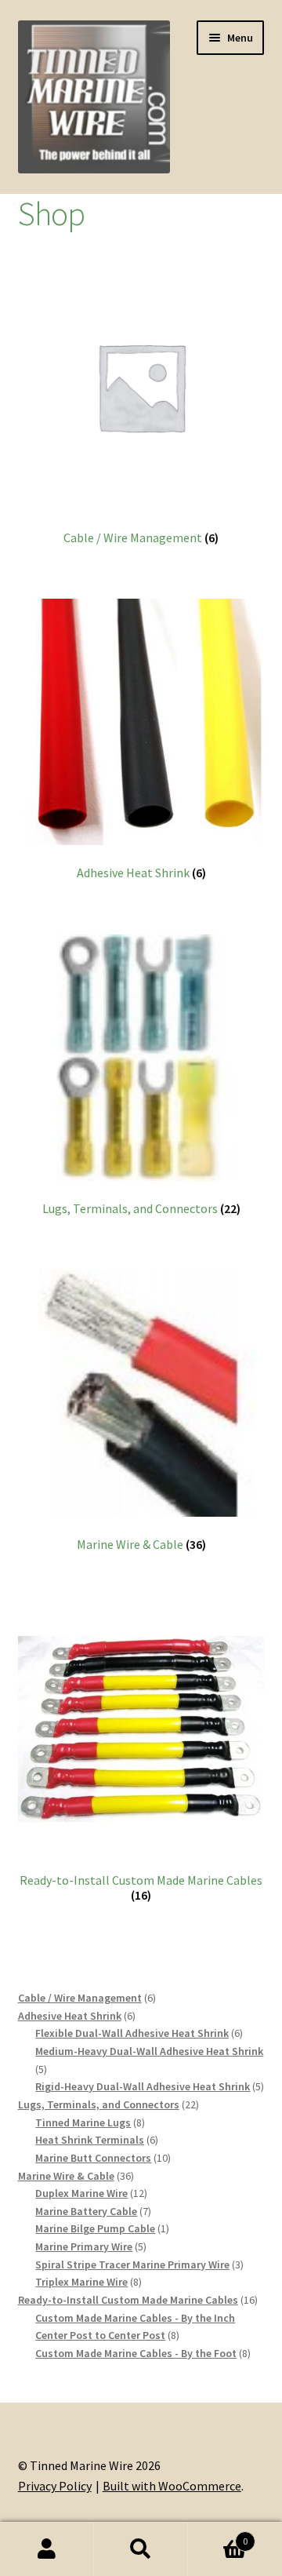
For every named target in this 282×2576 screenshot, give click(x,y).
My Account (47, 2549)
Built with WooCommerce (172, 2486)
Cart (218, 2536)
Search (141, 2549)
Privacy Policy (55, 2486)
